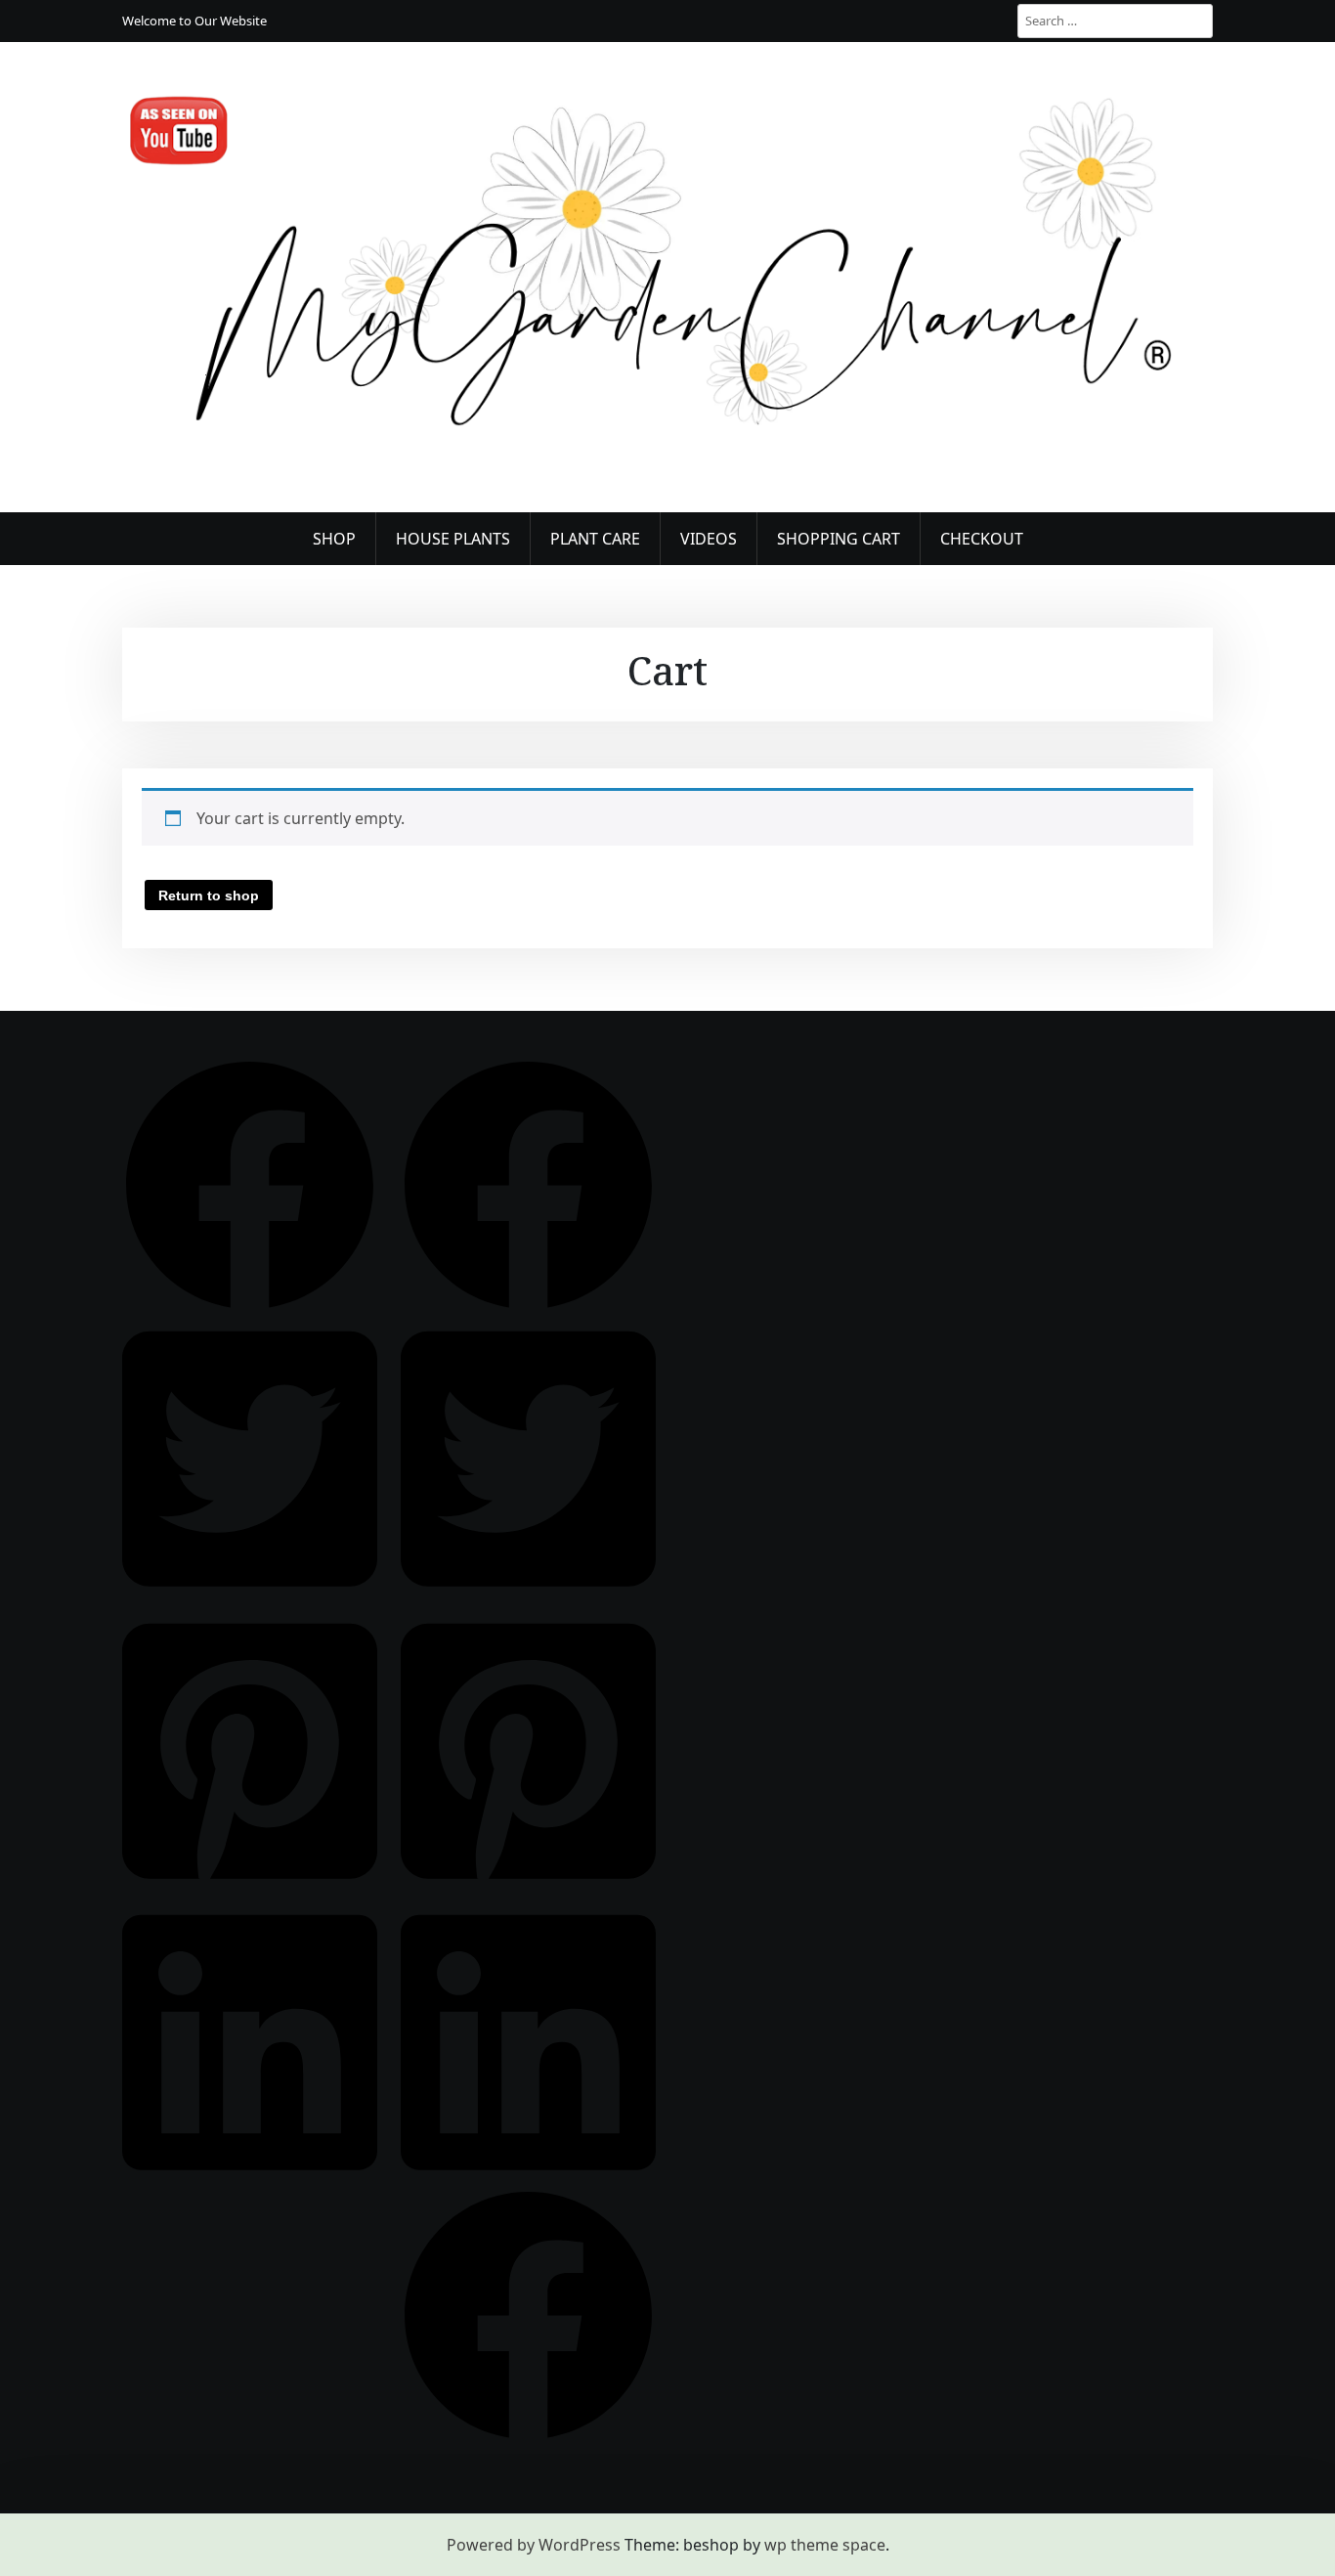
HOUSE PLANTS (453, 539)
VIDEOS (709, 539)
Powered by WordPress (534, 2545)
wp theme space (825, 2545)
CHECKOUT (982, 539)
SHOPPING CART (839, 539)
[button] (250, 1184)
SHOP (334, 539)
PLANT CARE (595, 539)
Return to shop (209, 895)
